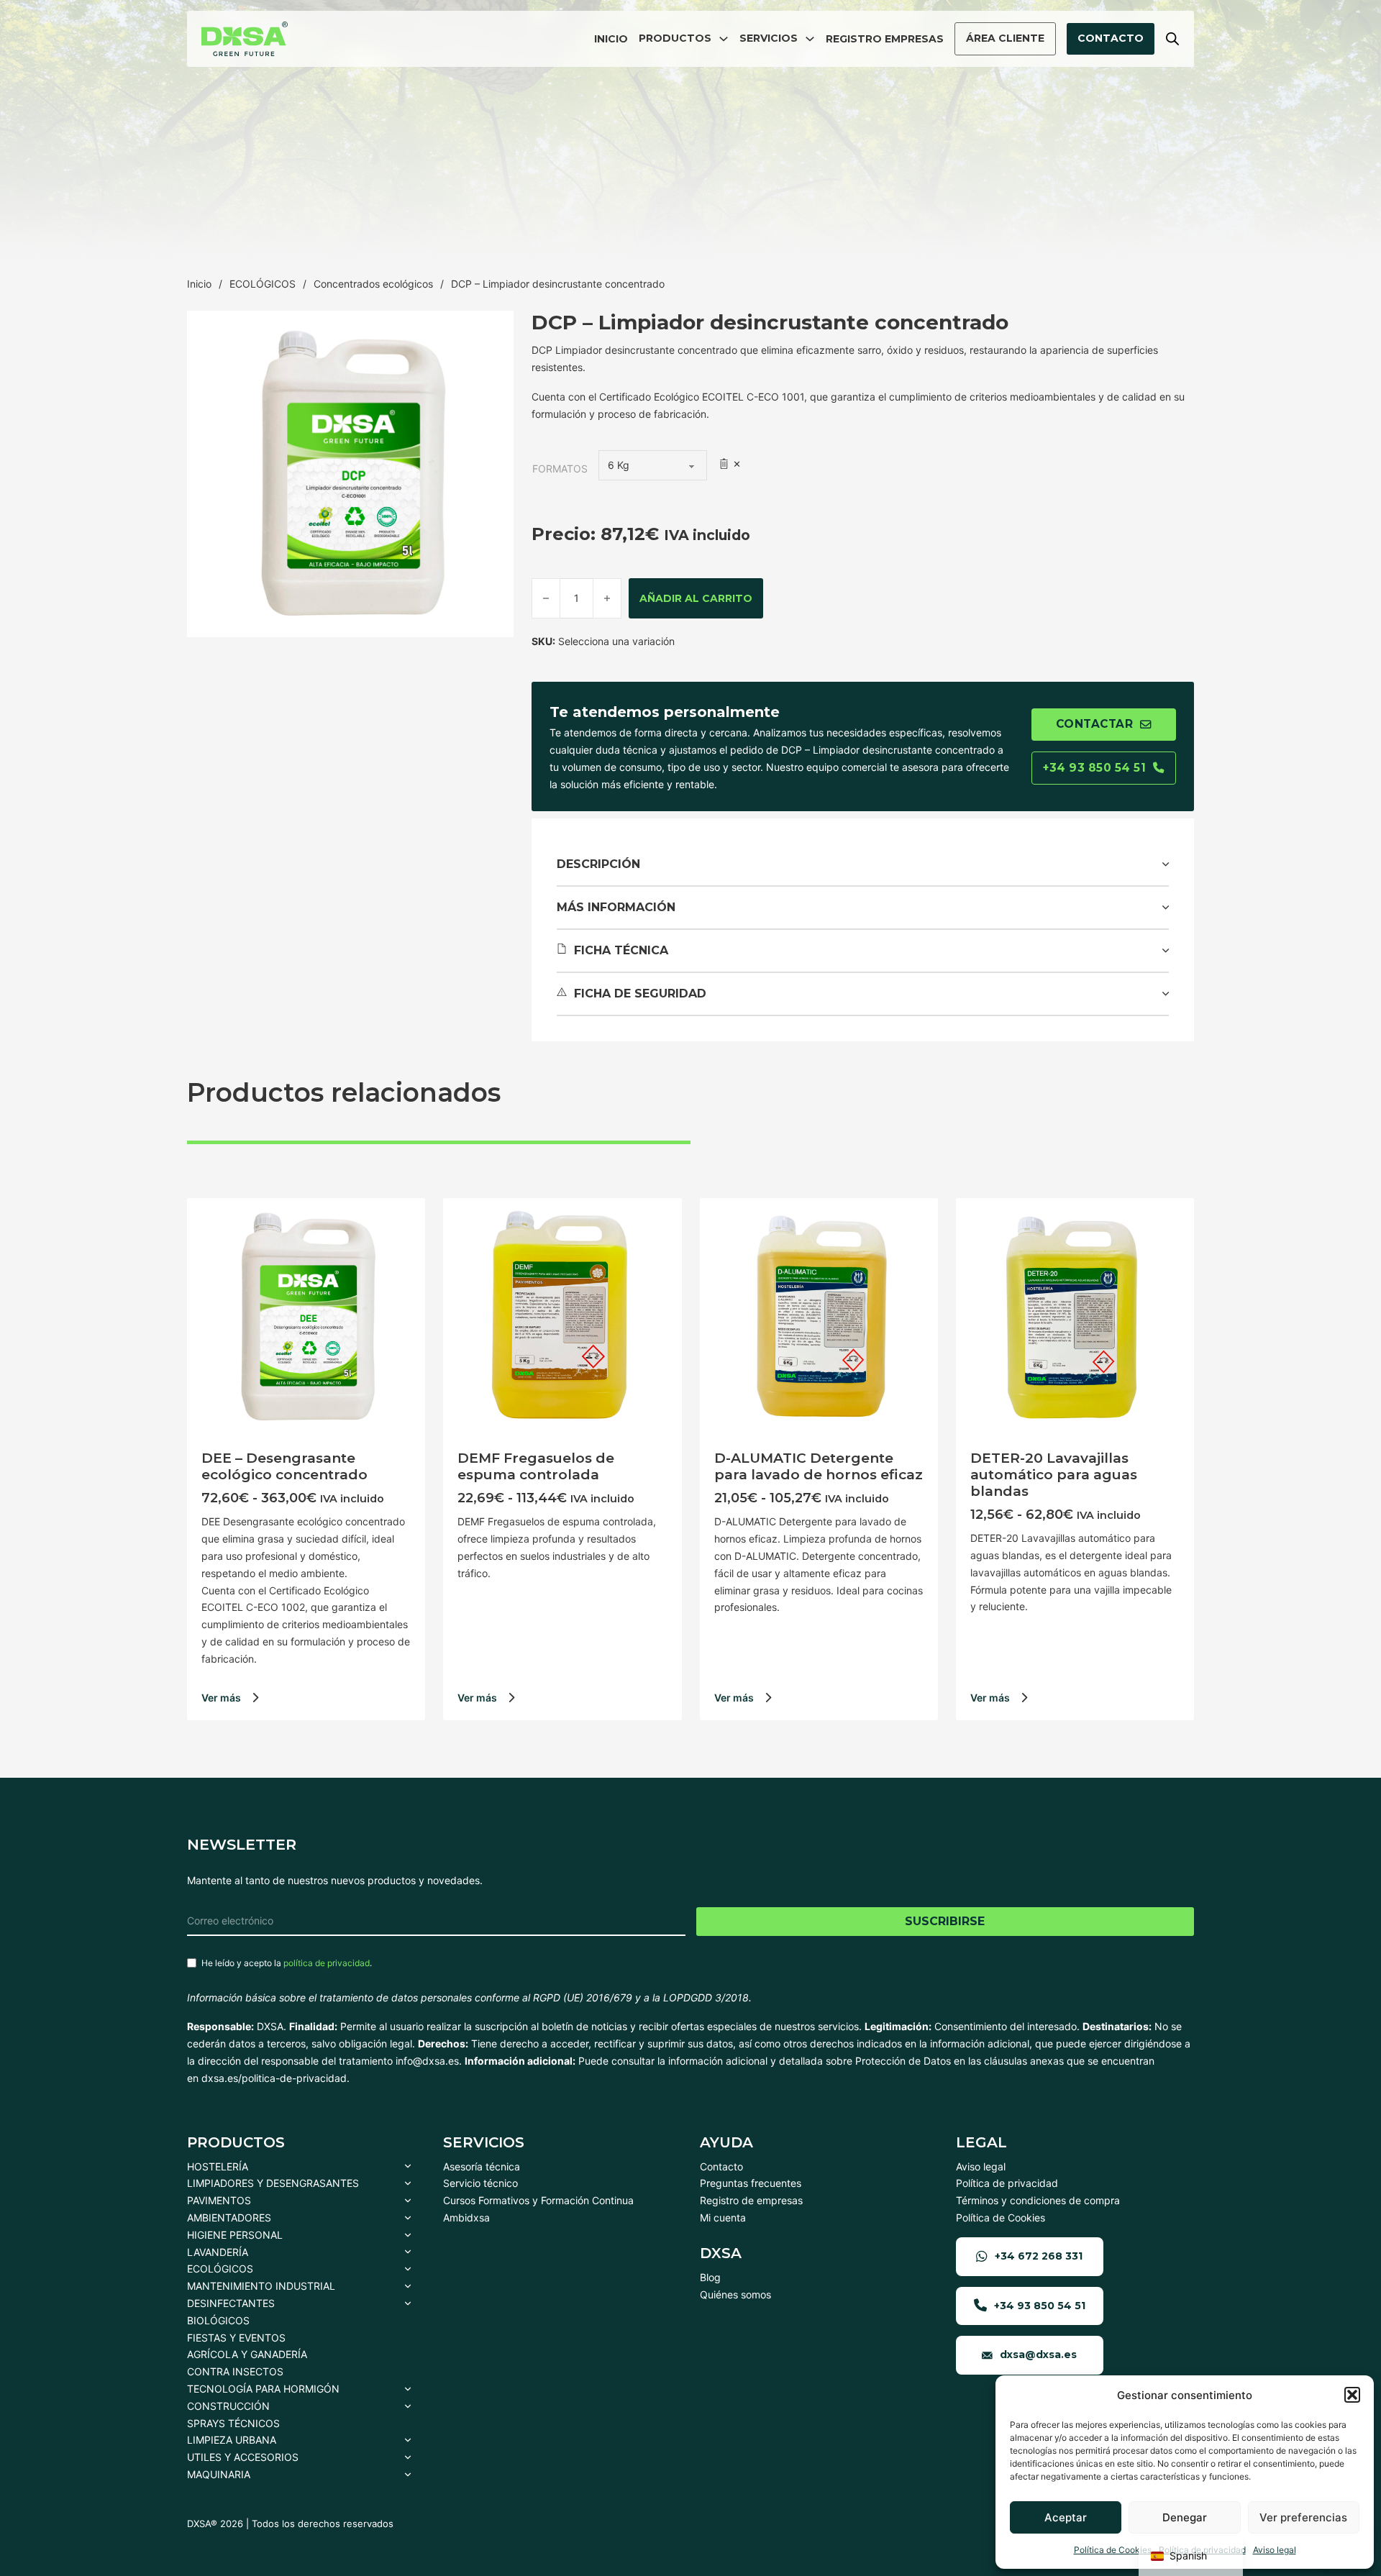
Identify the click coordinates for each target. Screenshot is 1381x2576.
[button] (1352, 2395)
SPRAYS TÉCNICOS (233, 2423)
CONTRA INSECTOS (235, 2371)
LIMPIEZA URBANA (232, 2440)
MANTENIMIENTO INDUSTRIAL (261, 2286)
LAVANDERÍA (218, 2252)
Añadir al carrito (696, 598)
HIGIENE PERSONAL (235, 2235)
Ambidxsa (466, 2218)
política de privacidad (327, 1963)
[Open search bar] (1172, 38)
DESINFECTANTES (231, 2303)
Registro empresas (885, 39)
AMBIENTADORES (229, 2218)
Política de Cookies (1113, 2550)
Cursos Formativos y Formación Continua (538, 2200)
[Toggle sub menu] (408, 2167)
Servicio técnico (480, 2183)
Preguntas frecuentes (751, 2183)
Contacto (1111, 38)
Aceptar (1066, 2517)
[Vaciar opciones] (729, 464)
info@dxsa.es (427, 2061)
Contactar (1095, 724)
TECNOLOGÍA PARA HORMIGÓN (263, 2389)
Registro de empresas (751, 2200)
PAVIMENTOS (219, 2200)
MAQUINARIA (219, 2474)
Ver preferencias (1303, 2517)
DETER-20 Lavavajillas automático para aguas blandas (1054, 1475)
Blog (710, 2277)
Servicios (769, 38)
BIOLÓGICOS (218, 2320)
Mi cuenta (723, 2218)
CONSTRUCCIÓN (228, 2406)
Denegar (1185, 2517)
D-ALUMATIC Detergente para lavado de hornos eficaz (819, 1466)
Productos (675, 38)
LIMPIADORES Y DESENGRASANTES (273, 2183)
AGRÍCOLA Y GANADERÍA (247, 2354)
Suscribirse (945, 1921)
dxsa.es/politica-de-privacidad (274, 2078)
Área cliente (1005, 38)
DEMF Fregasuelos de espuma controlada (536, 1466)
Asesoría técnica (482, 2166)
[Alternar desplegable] (724, 39)
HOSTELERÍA (218, 2166)
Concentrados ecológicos (373, 284)
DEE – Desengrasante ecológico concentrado (284, 1466)
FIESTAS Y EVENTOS (236, 2338)
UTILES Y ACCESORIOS (243, 2457)
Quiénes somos (735, 2294)
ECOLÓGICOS (263, 284)
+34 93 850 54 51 (1094, 768)
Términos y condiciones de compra (1038, 2200)
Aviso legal (1275, 2550)
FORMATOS (560, 469)
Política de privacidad (1007, 2183)
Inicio (611, 39)
